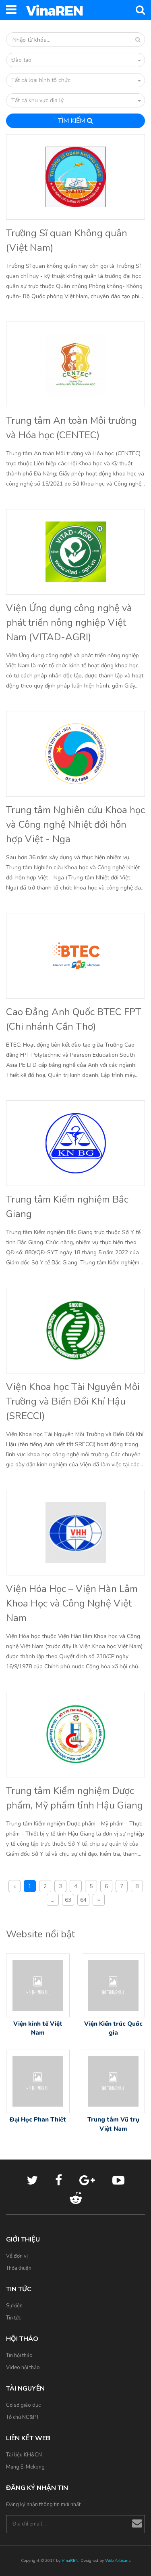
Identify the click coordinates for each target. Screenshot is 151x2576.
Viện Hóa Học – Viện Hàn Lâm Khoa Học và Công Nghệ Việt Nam (72, 1603)
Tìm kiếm (72, 121)
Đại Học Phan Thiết (38, 2120)
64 (83, 1900)
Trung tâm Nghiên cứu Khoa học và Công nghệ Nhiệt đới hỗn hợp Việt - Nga (75, 824)
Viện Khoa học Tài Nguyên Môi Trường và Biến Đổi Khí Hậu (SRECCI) (73, 1401)
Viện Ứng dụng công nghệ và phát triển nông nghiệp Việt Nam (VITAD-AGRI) (69, 622)
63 (68, 1900)
